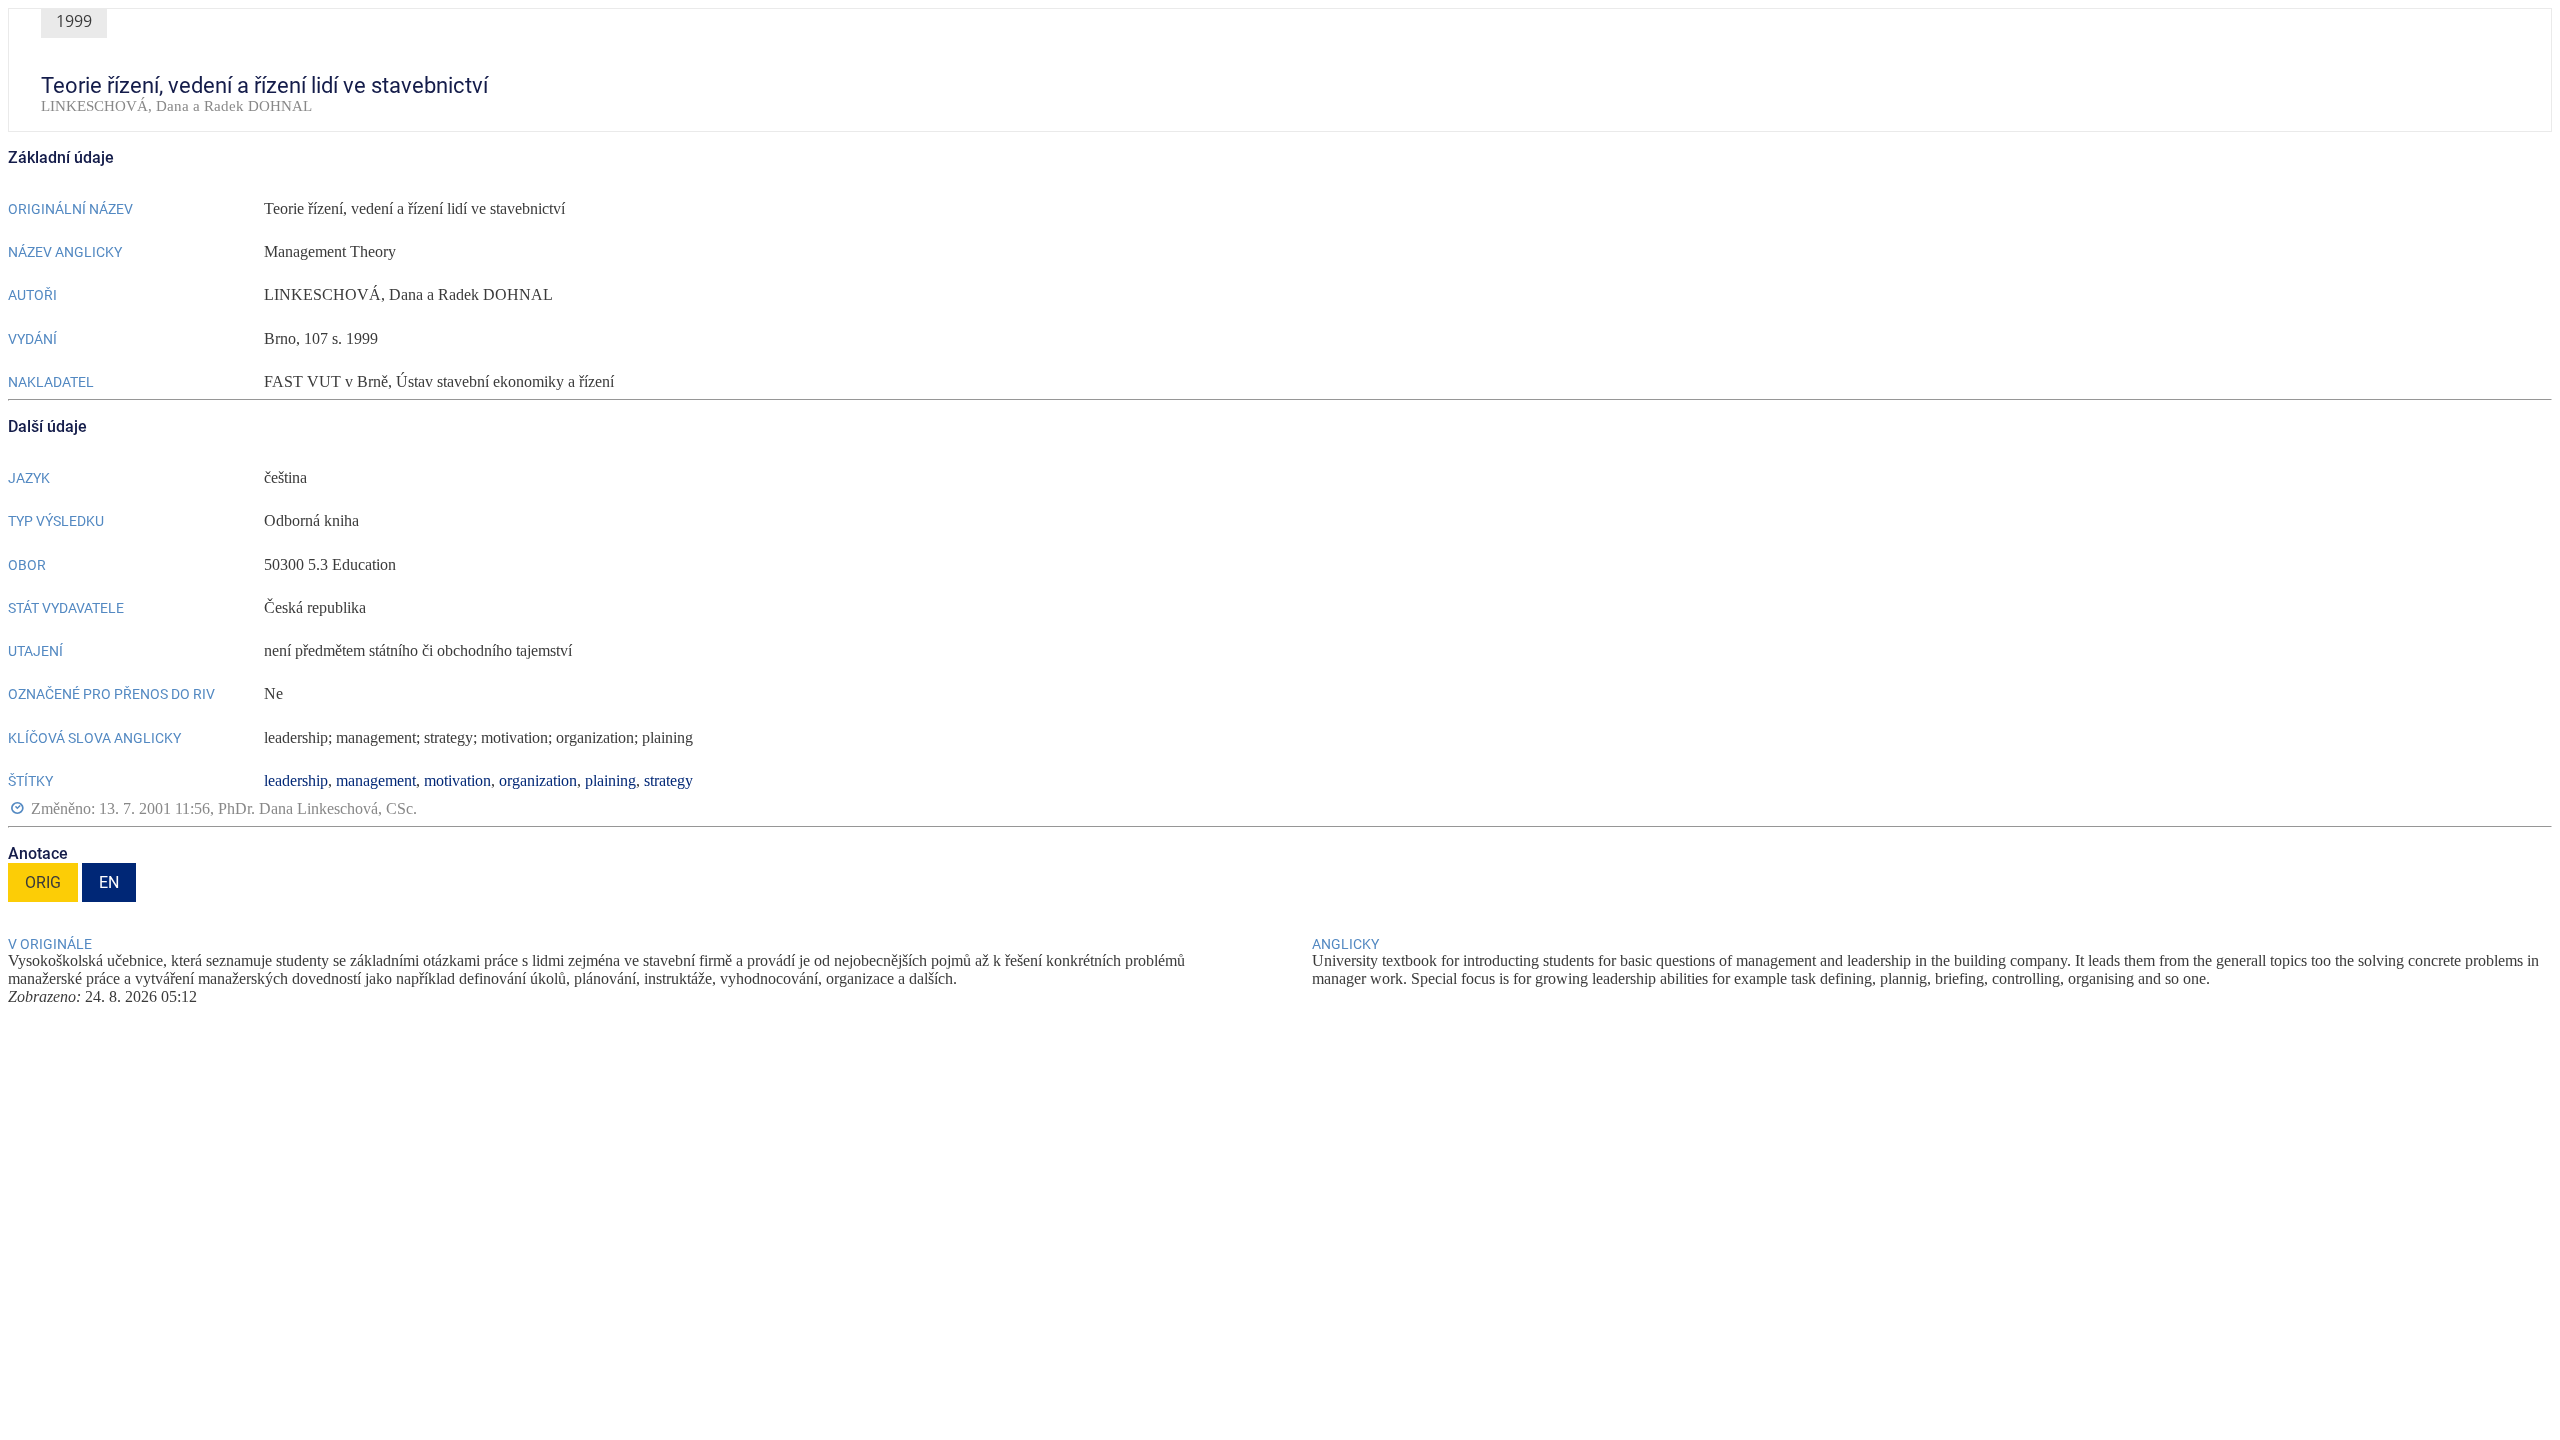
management (376, 780)
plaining (610, 780)
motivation (457, 780)
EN (109, 882)
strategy (668, 780)
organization (538, 780)
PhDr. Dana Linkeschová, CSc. (317, 808)
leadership (296, 780)
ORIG (43, 882)
